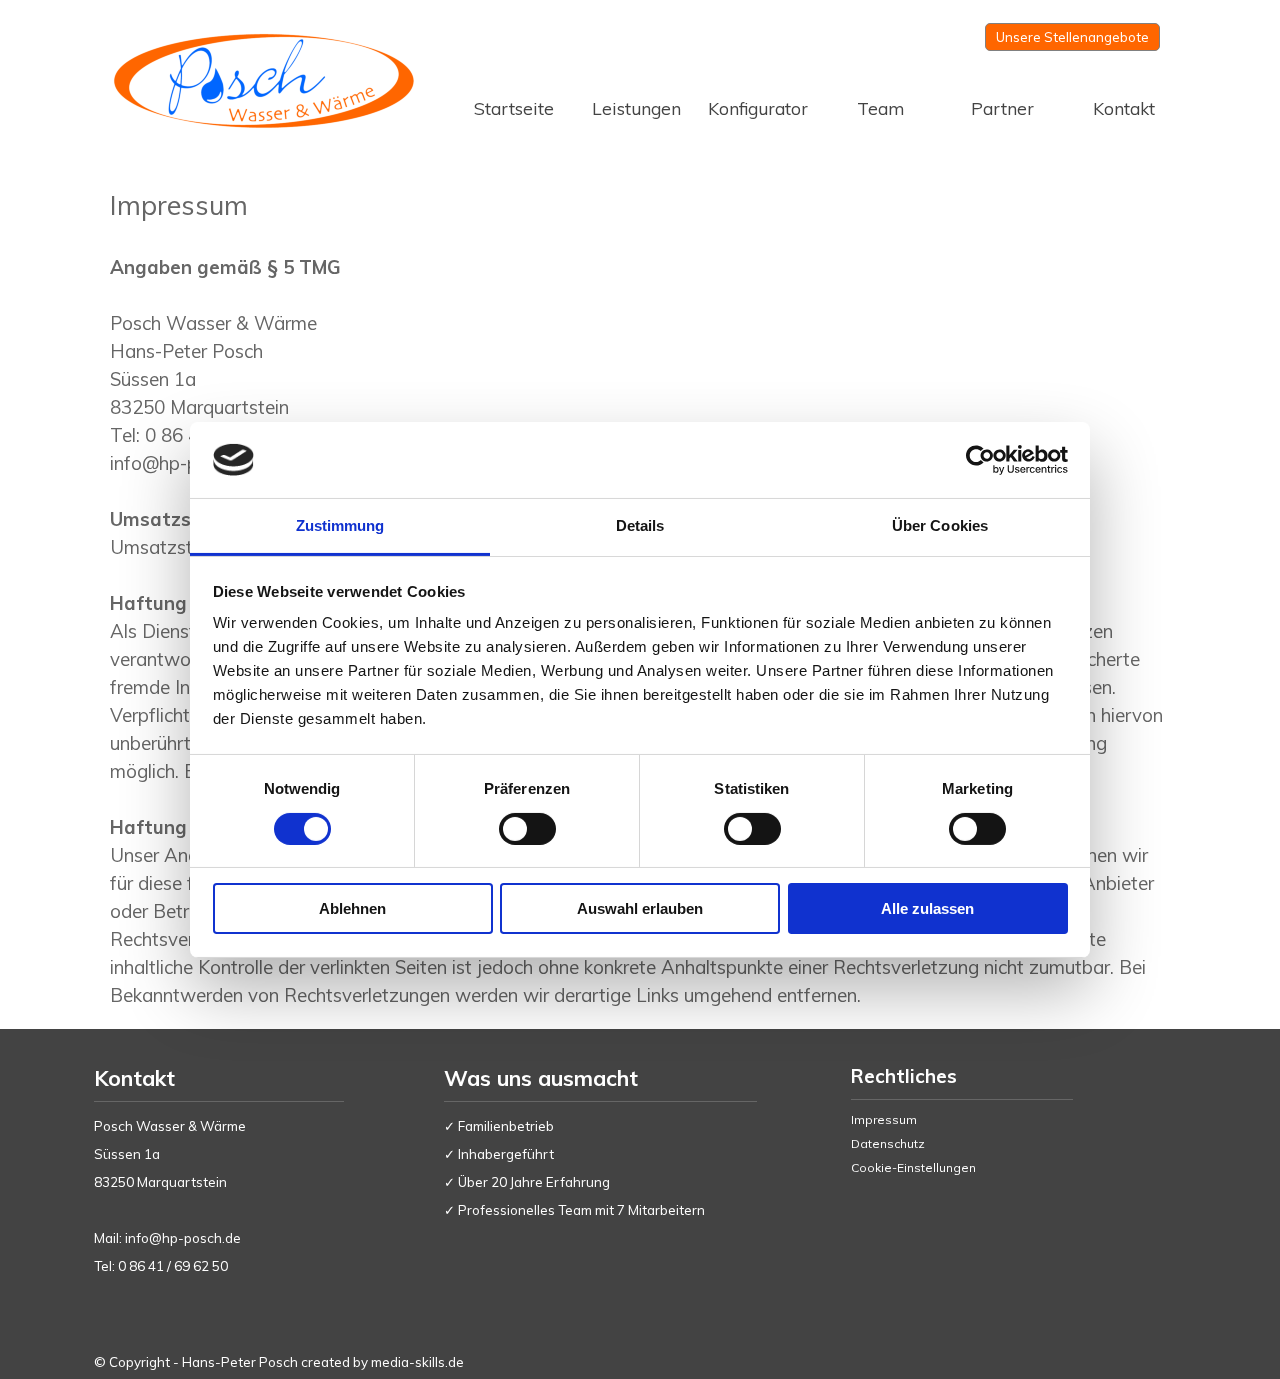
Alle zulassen (927, 908)
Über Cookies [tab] (940, 525)
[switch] (527, 829)
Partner (1002, 108)
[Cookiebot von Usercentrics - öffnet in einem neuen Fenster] (980, 460)
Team (880, 108)
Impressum (884, 1119)
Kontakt (1124, 108)
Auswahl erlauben (640, 908)
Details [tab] (640, 525)
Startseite (514, 108)
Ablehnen (352, 908)
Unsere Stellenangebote (1072, 37)
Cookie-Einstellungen (913, 1167)
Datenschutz (888, 1143)
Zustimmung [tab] (340, 525)
